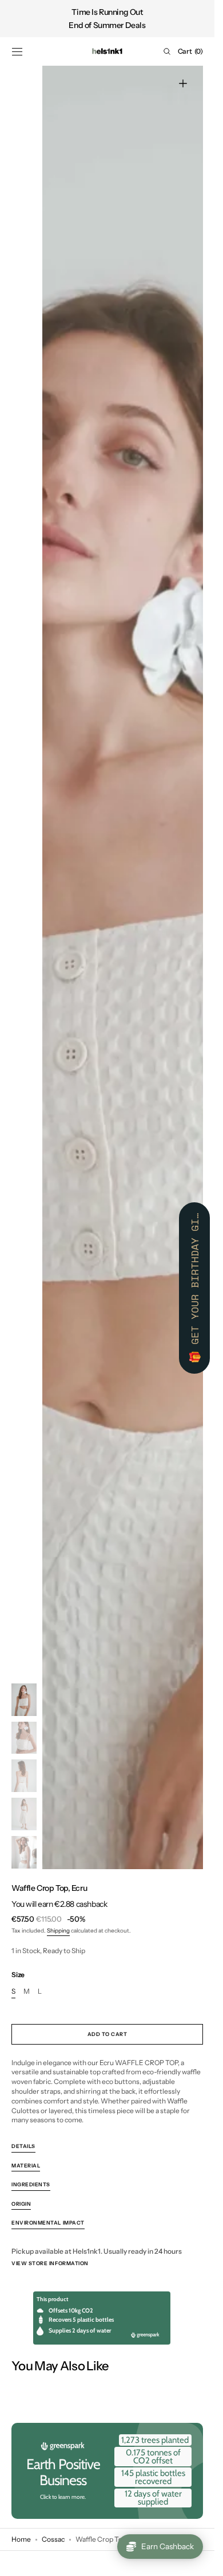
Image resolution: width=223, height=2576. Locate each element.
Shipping (58, 1931)
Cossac (53, 2539)
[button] (17, 51)
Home (21, 2539)
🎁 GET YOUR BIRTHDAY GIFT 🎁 (194, 1288)
